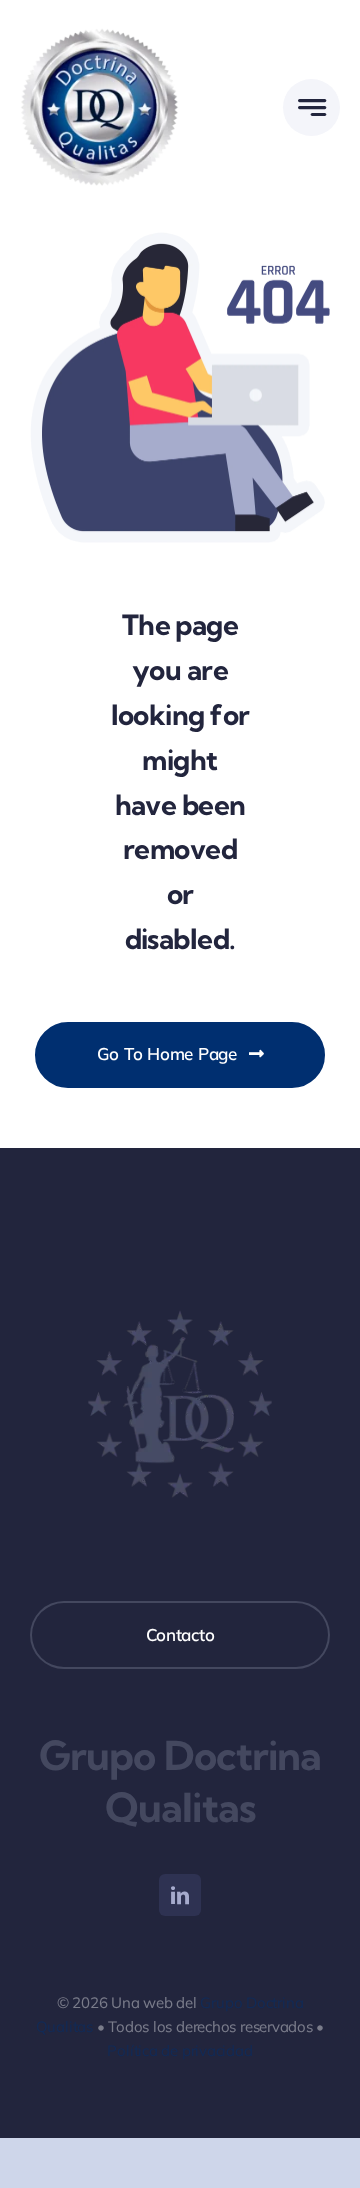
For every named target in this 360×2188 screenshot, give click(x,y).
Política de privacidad (179, 2050)
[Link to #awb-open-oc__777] (311, 107)
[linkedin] (180, 1895)
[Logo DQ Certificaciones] (100, 28)
